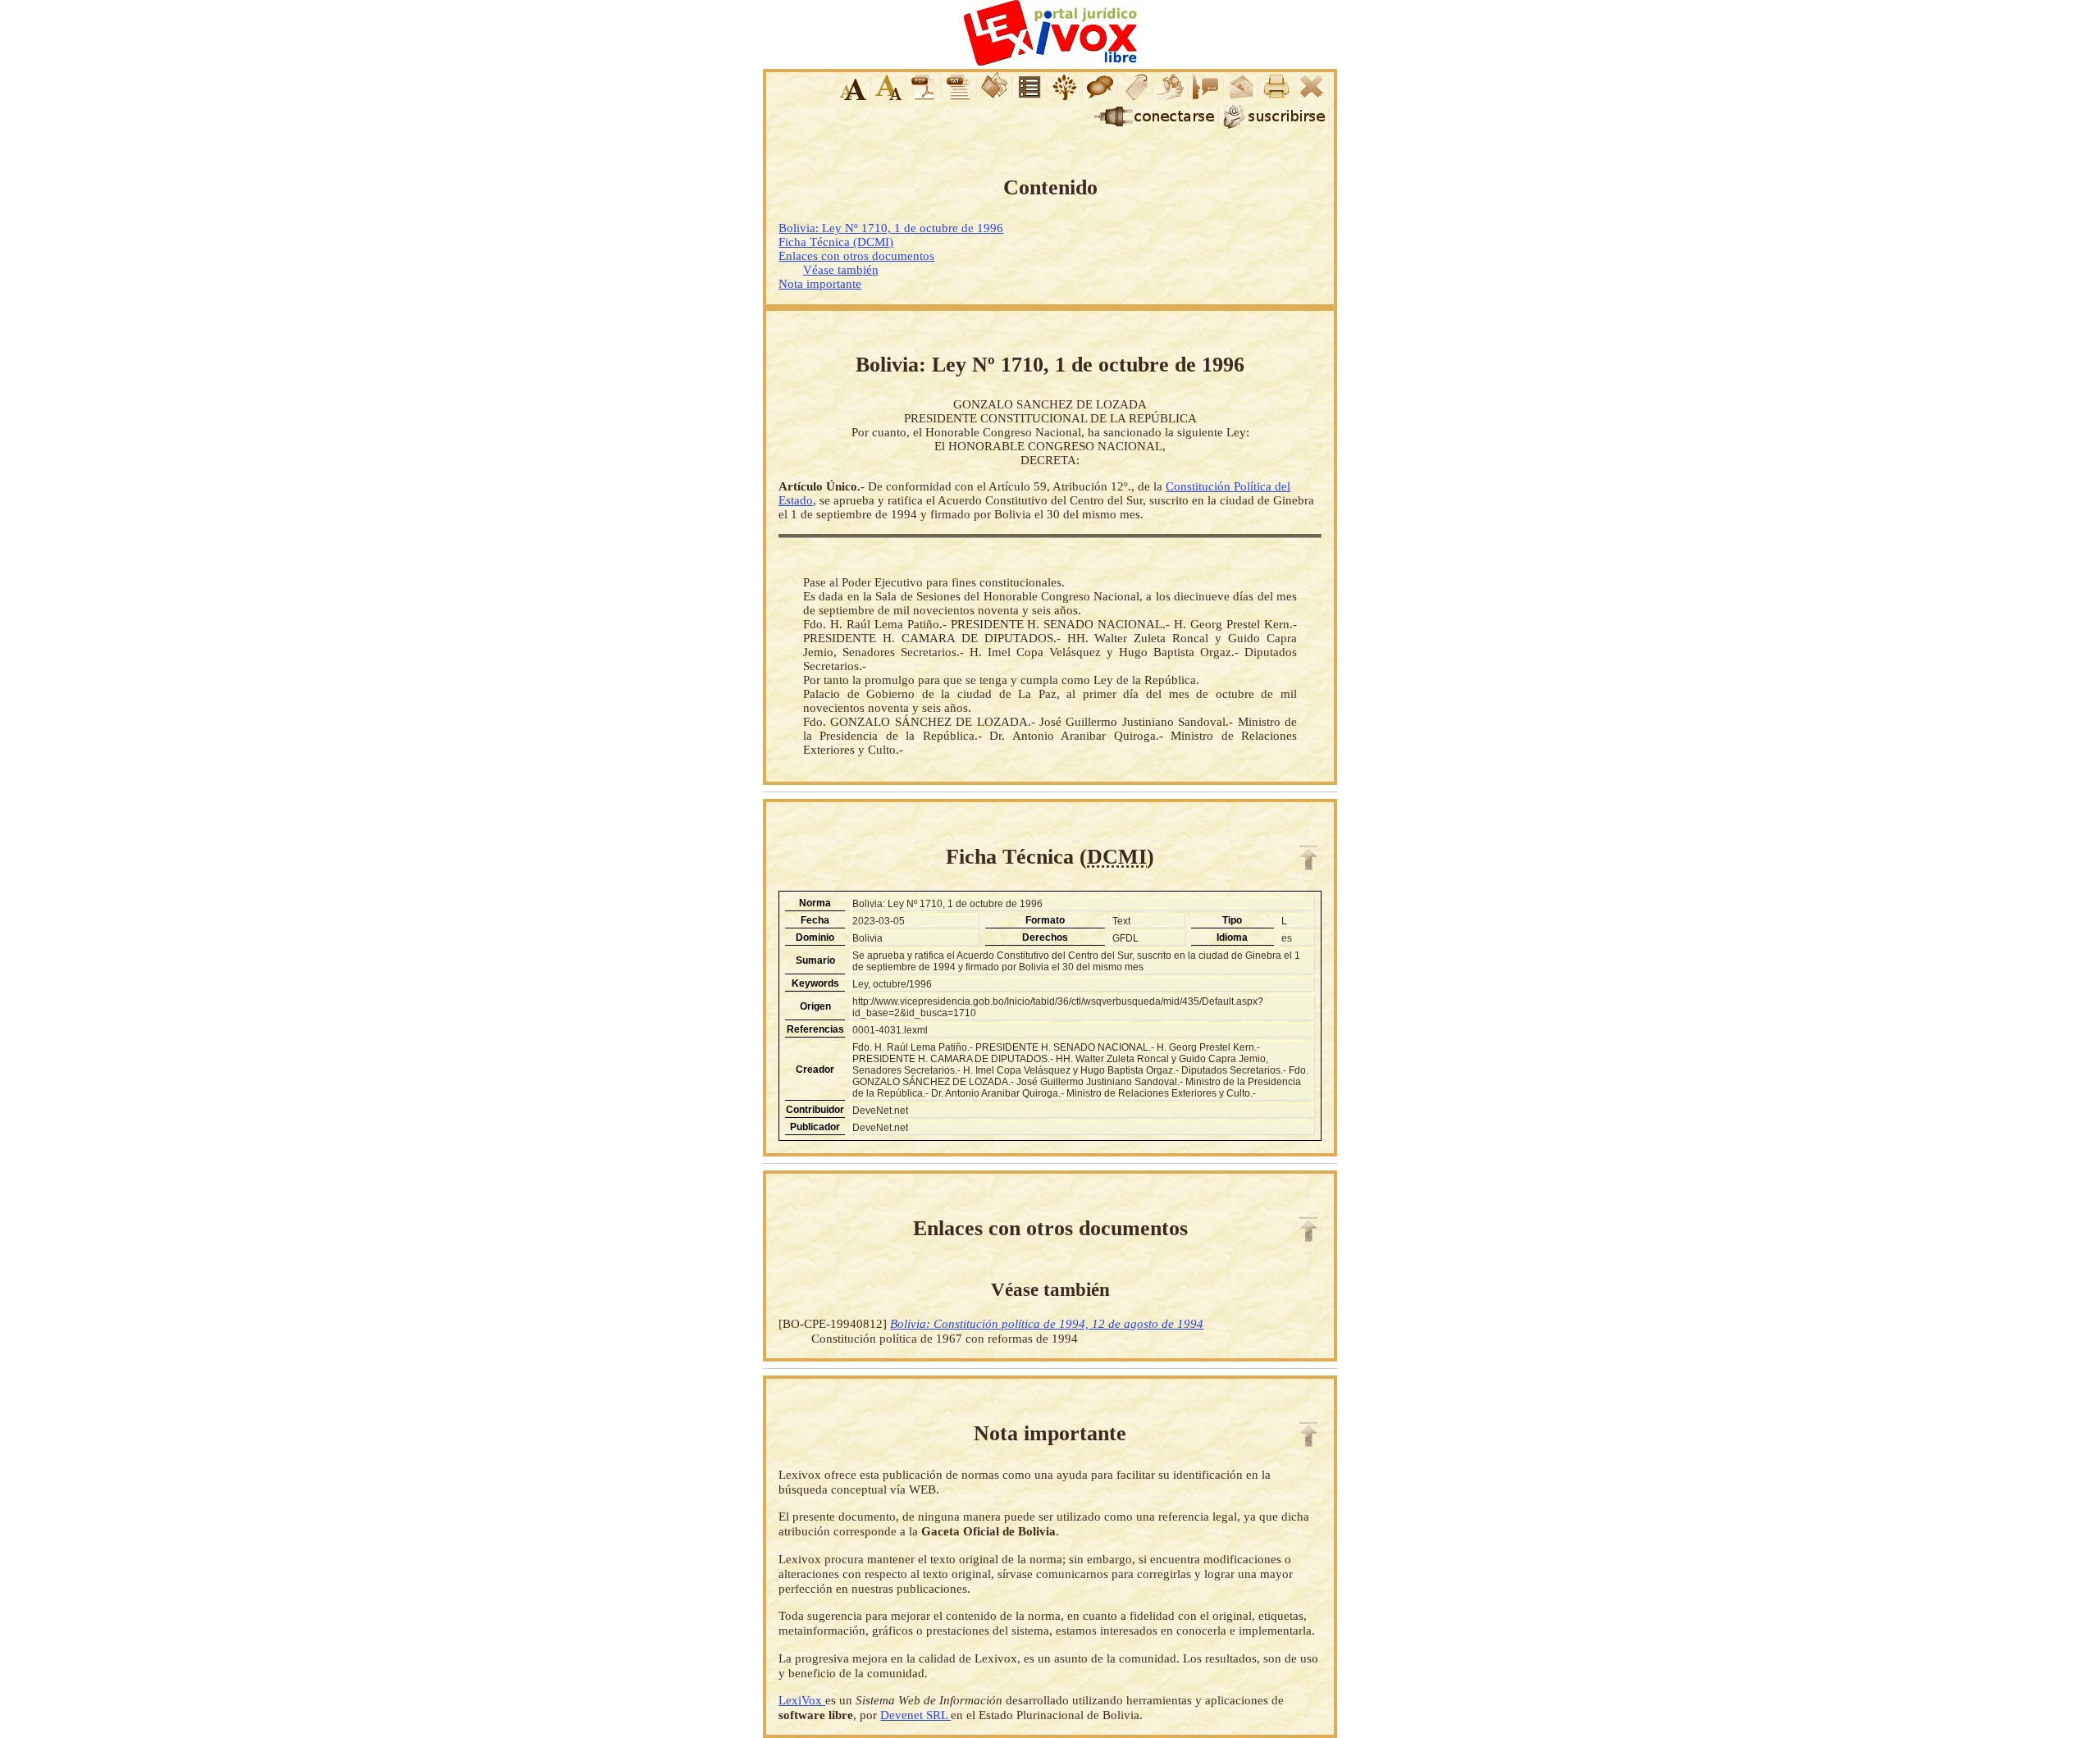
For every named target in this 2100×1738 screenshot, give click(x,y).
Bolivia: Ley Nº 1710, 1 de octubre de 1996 (891, 228)
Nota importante (820, 284)
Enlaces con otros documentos (856, 256)
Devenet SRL (915, 1715)
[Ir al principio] (1308, 858)
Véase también (841, 270)
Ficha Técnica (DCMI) (836, 242)
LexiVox (802, 1700)
